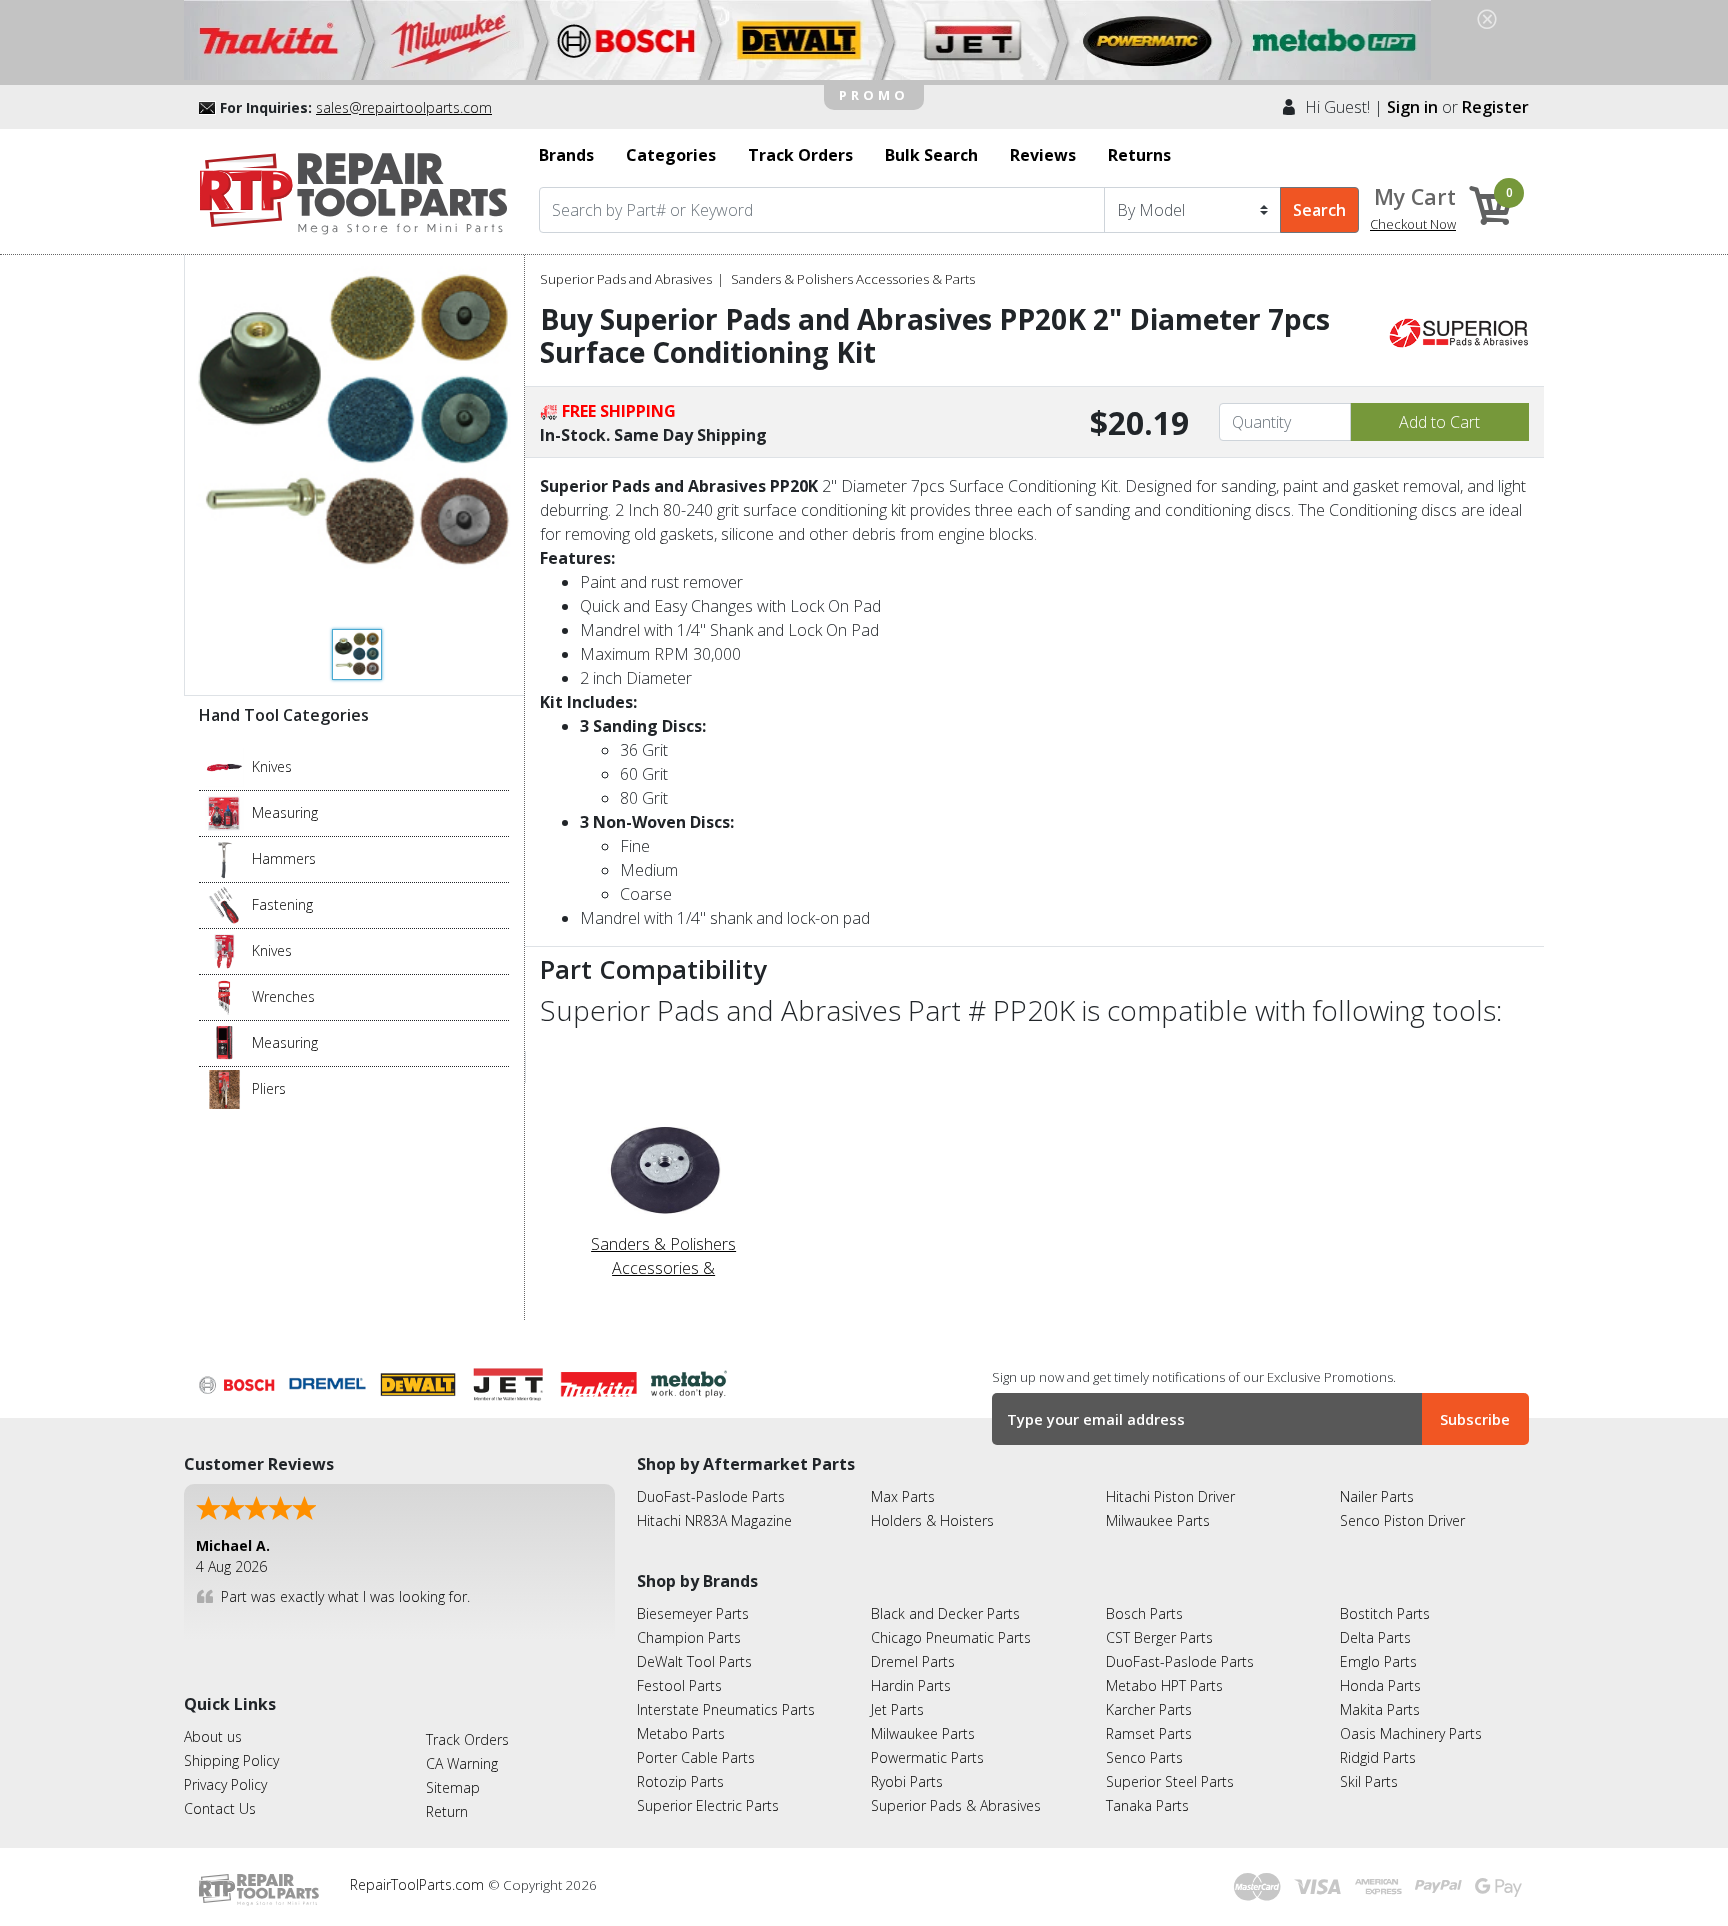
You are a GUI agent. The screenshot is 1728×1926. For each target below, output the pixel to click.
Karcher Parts (1149, 1709)
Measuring (285, 812)
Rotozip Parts (680, 1781)
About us (213, 1736)
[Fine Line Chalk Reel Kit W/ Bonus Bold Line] (224, 812)
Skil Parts (1369, 1781)
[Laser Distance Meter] (224, 1042)
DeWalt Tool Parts (694, 1661)
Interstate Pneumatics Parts (726, 1709)
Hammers (284, 858)
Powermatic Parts (927, 1757)
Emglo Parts (1378, 1661)
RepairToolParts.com (419, 1884)
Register (1495, 107)
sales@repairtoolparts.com (404, 107)
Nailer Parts (1377, 1496)
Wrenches (283, 996)
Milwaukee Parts (1158, 1520)
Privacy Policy (225, 1784)
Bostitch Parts (1385, 1613)
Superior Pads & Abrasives (956, 1805)
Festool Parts (679, 1685)
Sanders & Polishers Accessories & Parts (853, 279)
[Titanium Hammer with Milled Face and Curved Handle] (224, 858)
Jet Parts (897, 1709)
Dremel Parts (913, 1661)
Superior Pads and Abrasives (626, 279)
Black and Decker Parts (945, 1613)
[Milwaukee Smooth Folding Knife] (224, 950)
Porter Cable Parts (696, 1757)
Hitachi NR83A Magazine (714, 1520)
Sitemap (453, 1787)
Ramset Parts (1149, 1733)
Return (447, 1811)
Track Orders (467, 1739)
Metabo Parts (681, 1733)
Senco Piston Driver (1402, 1520)
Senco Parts (1144, 1757)
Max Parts (903, 1496)
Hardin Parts (911, 1685)
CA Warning (462, 1763)
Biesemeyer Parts (693, 1613)
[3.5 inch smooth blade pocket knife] (224, 766)
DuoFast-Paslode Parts (711, 1496)
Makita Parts (1380, 1709)
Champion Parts (689, 1637)
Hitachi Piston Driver (1170, 1496)
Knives (272, 766)
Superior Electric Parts (708, 1805)
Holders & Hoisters (932, 1520)
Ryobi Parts (907, 1781)
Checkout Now (1413, 224)
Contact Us (220, 1808)
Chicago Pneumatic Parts (951, 1637)
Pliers (269, 1088)
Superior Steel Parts (1170, 1781)
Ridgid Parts (1378, 1757)
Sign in (1412, 107)
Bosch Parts (1144, 1613)
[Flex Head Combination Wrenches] (224, 996)
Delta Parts (1375, 1637)
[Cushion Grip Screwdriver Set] (224, 904)
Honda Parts (1380, 1685)
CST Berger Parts (1159, 1637)
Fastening (282, 904)
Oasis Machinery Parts (1411, 1733)
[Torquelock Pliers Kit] (224, 1088)
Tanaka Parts (1147, 1805)
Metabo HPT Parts (1164, 1685)
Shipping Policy (231, 1760)
